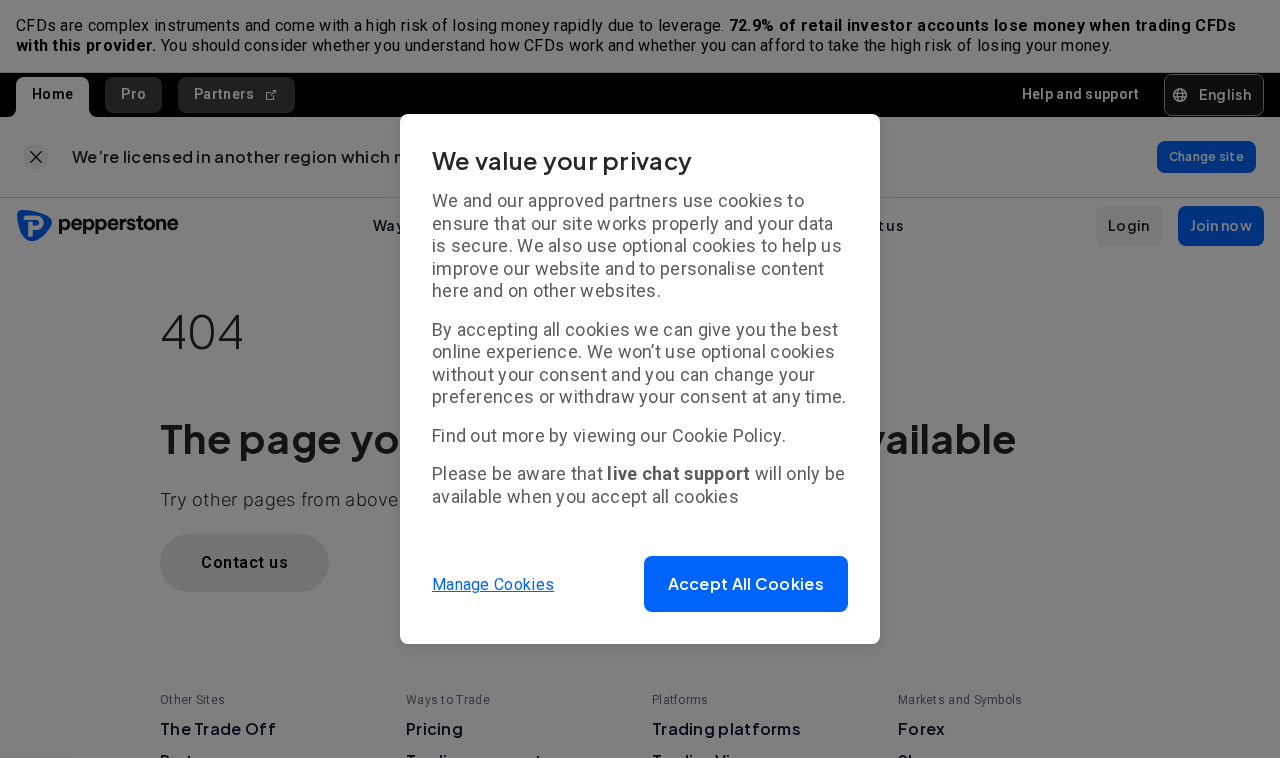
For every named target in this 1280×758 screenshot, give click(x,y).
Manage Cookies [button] (493, 584)
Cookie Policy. (729, 435)
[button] (746, 584)
